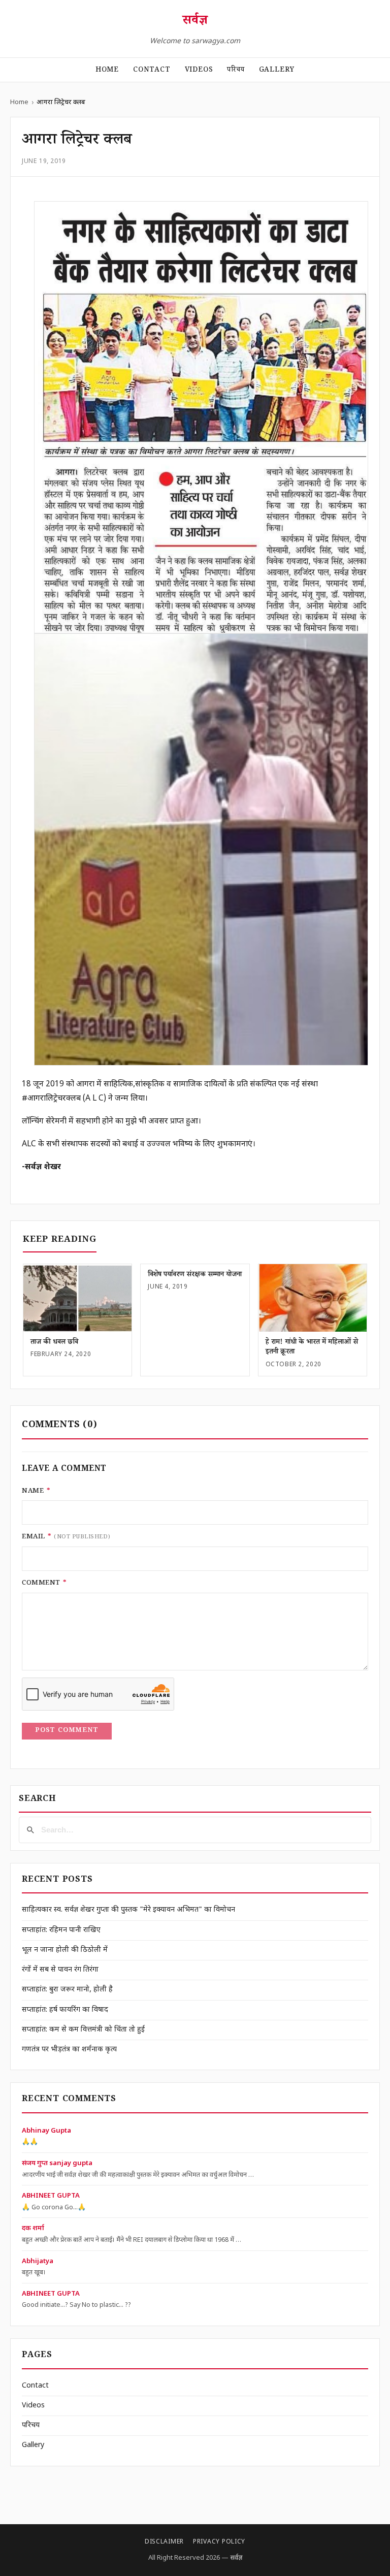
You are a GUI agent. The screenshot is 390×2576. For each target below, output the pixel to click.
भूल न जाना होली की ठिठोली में (65, 1950)
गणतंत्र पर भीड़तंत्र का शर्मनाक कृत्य (69, 2050)
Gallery (277, 71)
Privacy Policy (219, 2542)
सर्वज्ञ (195, 22)
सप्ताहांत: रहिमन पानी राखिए (61, 1930)
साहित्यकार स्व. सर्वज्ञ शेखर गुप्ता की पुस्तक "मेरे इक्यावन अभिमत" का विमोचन (128, 1910)
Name (36, 1492)
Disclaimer (164, 2542)
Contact (152, 71)
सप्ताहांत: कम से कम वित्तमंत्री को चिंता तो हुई (83, 2030)
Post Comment (67, 1731)
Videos (199, 71)
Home (107, 71)
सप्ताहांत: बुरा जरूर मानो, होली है (67, 1990)
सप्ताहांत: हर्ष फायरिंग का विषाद (65, 2010)
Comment (44, 1584)
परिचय (236, 71)
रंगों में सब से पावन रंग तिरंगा (60, 1970)
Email (66, 1537)
